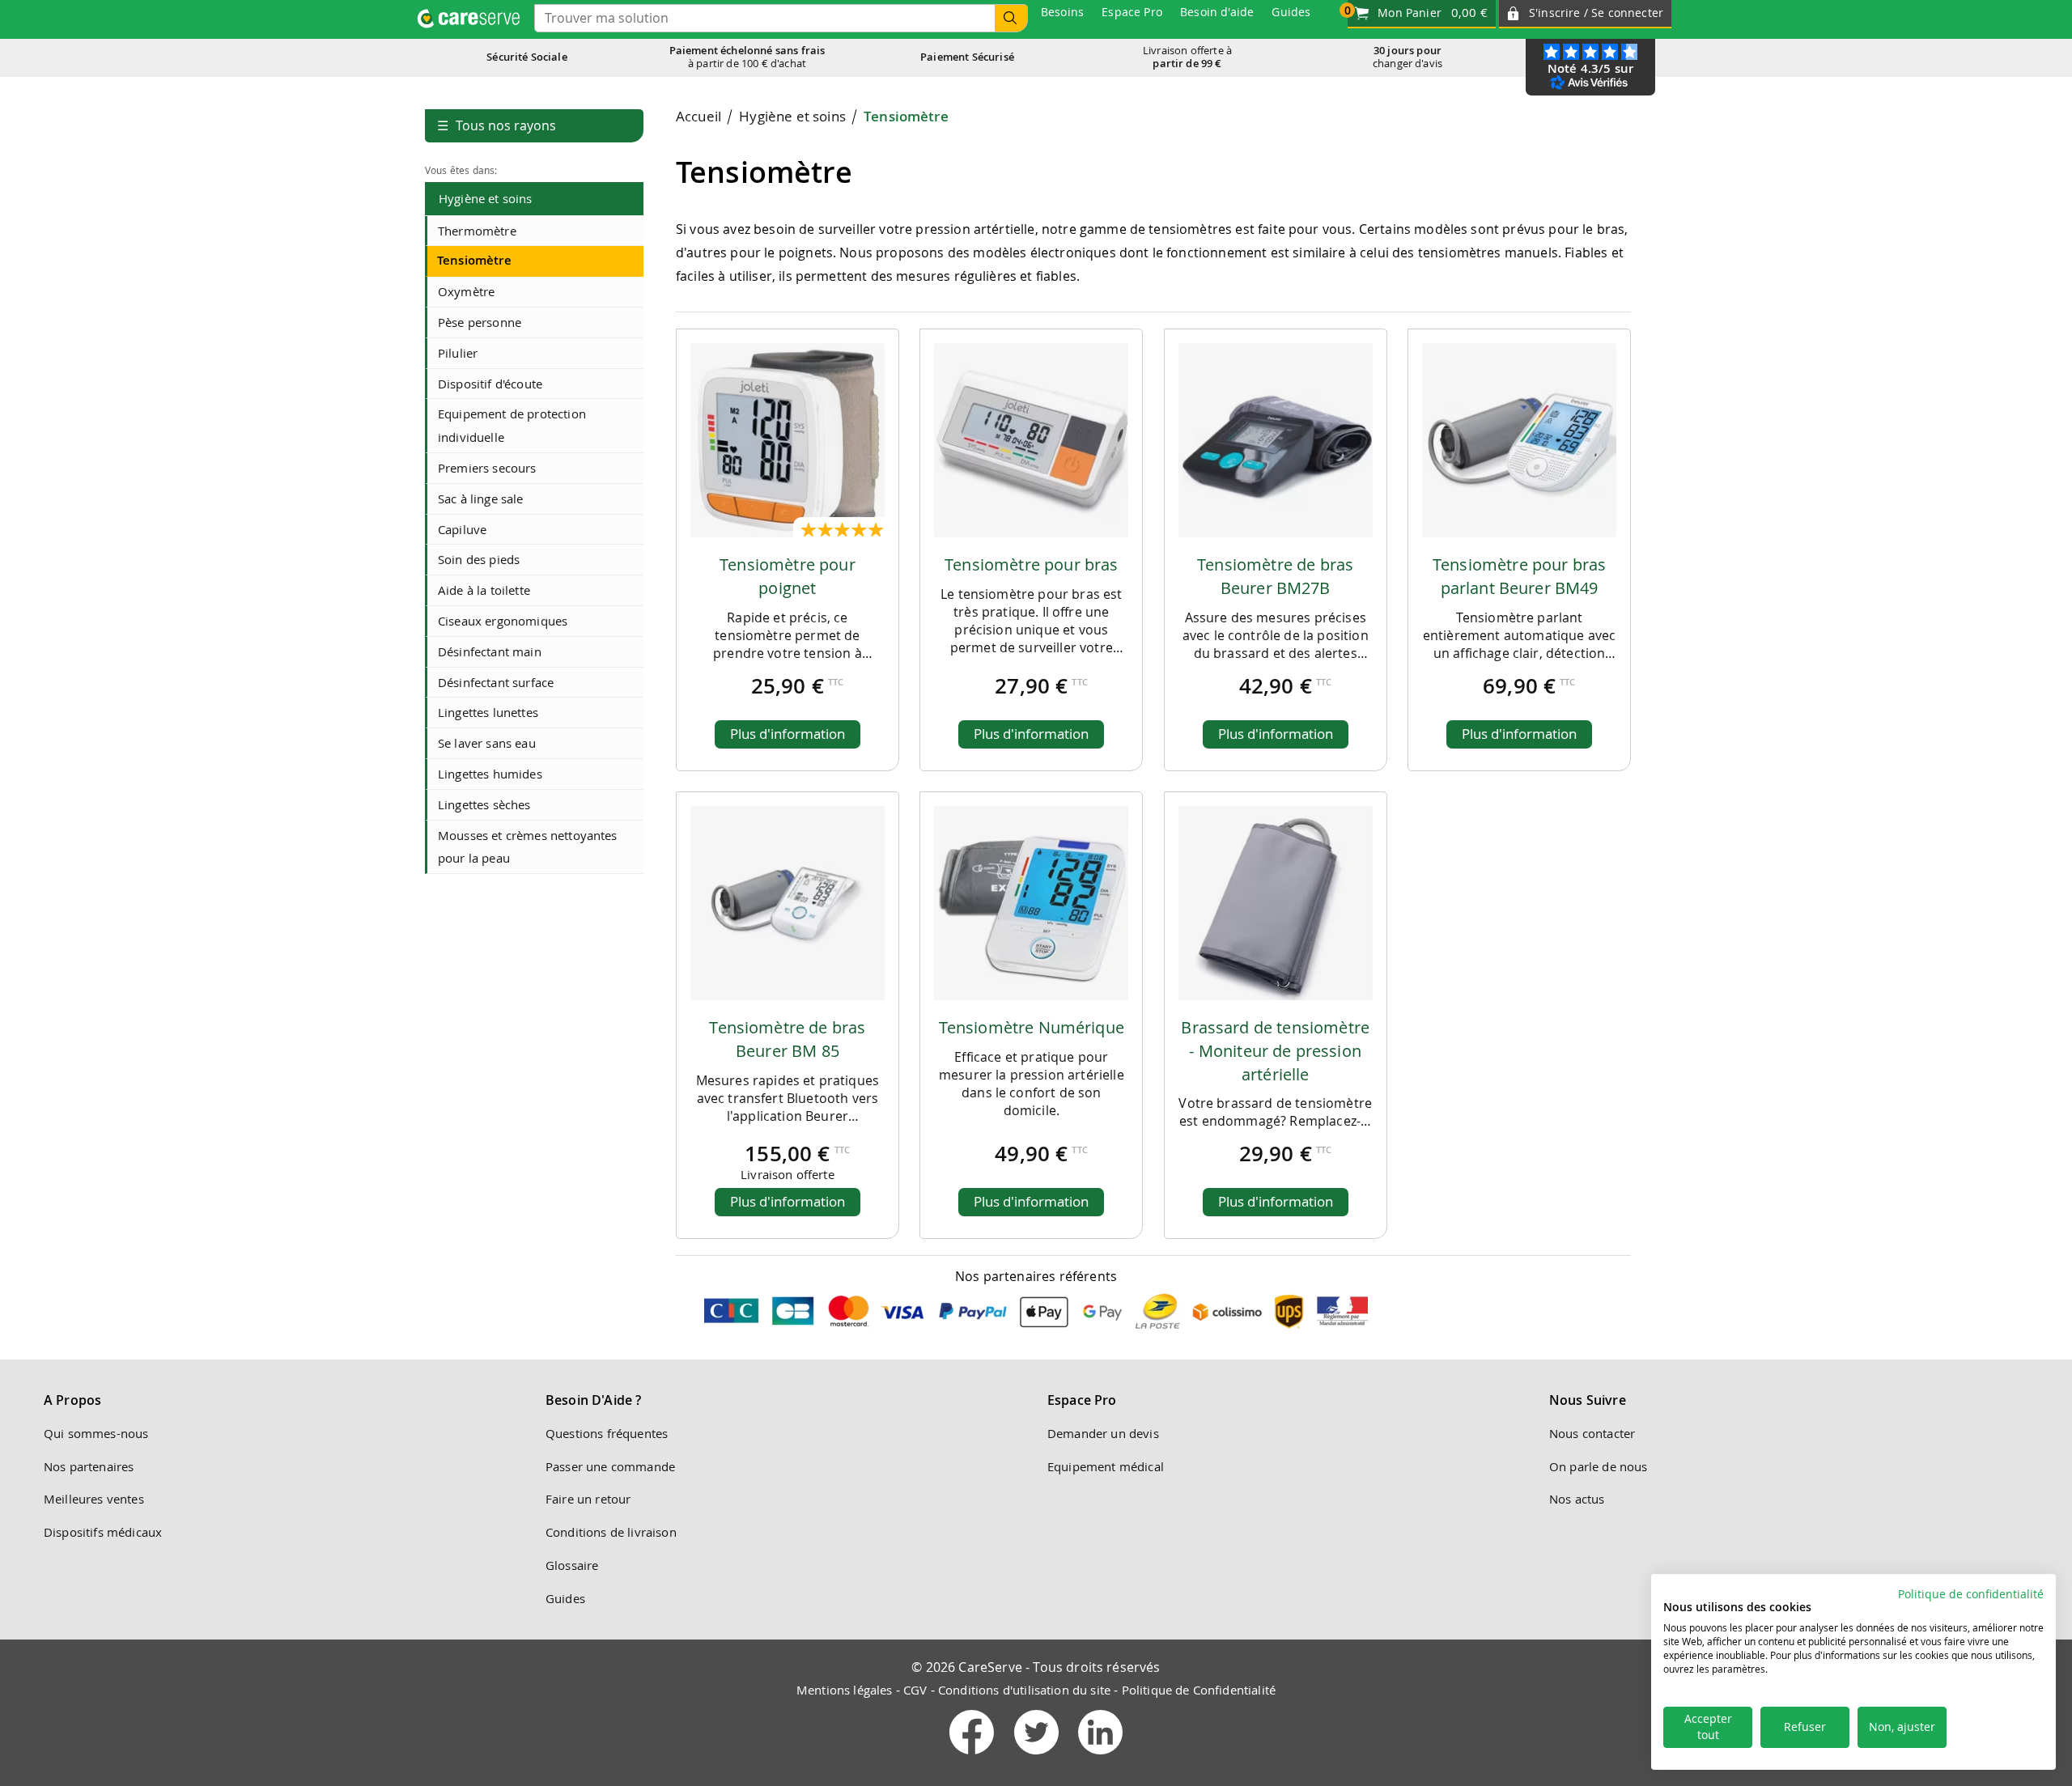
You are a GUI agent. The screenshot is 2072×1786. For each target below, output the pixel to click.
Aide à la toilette (484, 590)
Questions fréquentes (607, 1433)
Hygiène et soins (486, 198)
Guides (565, 1598)
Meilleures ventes (94, 1499)
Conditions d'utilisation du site (1024, 1690)
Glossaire (572, 1565)
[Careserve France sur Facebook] (973, 1758)
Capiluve (462, 529)
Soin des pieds (479, 559)
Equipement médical (1106, 1466)
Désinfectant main (490, 651)
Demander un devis (1103, 1433)
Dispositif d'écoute (490, 384)
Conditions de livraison (611, 1532)
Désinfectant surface (496, 682)
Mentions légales (845, 1690)
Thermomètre (477, 231)
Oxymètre (466, 291)
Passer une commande (610, 1466)
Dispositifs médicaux (103, 1532)
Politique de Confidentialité (1199, 1690)
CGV (915, 1690)
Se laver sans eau (487, 743)
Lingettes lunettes (488, 712)
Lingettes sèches (484, 804)
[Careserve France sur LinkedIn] (1100, 1758)
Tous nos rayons (497, 125)
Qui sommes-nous (96, 1433)
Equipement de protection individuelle (512, 425)
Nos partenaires (89, 1466)
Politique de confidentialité (1971, 1594)
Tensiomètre (474, 260)
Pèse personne (480, 322)
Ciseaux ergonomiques (503, 621)
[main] (1153, 679)
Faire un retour (588, 1499)
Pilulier (458, 353)
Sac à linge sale (481, 498)
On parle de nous (1599, 1466)
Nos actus (1577, 1499)
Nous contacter (1592, 1433)
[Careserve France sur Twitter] (1038, 1758)
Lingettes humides (490, 774)
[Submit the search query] (1011, 18)
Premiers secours (487, 468)
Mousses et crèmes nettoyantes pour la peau (528, 847)
